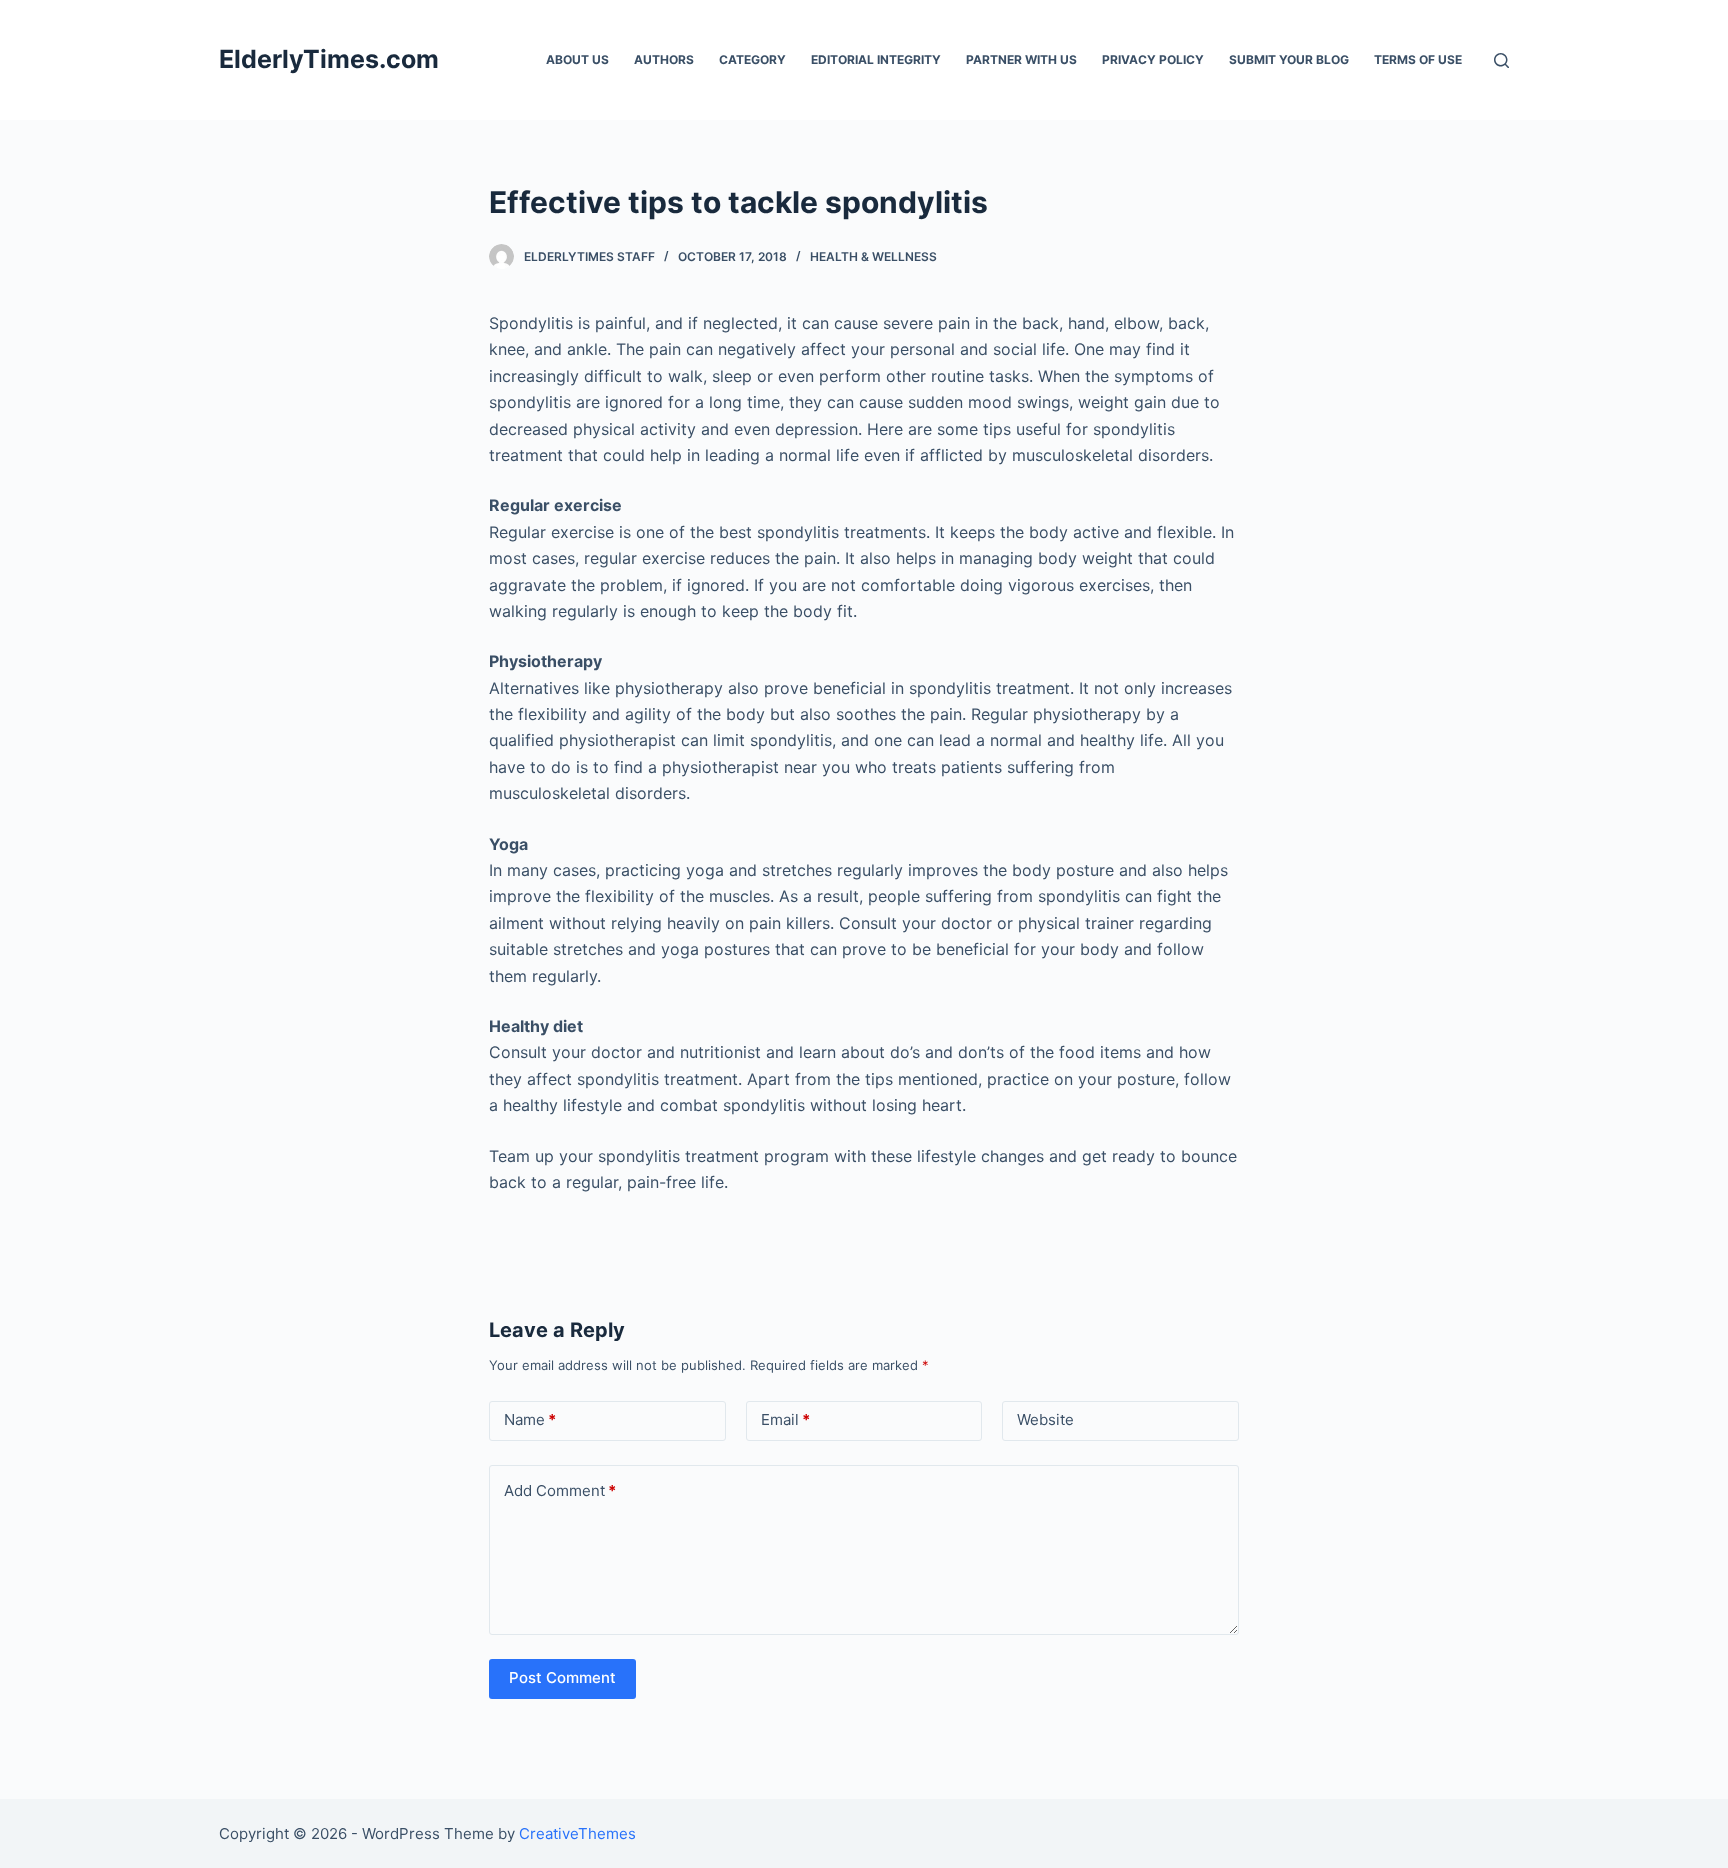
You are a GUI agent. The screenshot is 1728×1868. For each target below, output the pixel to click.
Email (785, 1419)
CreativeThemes (577, 1833)
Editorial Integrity (876, 59)
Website (1045, 1419)
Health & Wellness (873, 256)
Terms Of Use (1418, 59)
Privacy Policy (1153, 59)
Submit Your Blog (1289, 59)
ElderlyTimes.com (329, 59)
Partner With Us (1021, 59)
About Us (577, 59)
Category (752, 59)
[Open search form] (1501, 60)
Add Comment (560, 1490)
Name (530, 1419)
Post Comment (562, 1677)
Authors (664, 59)
